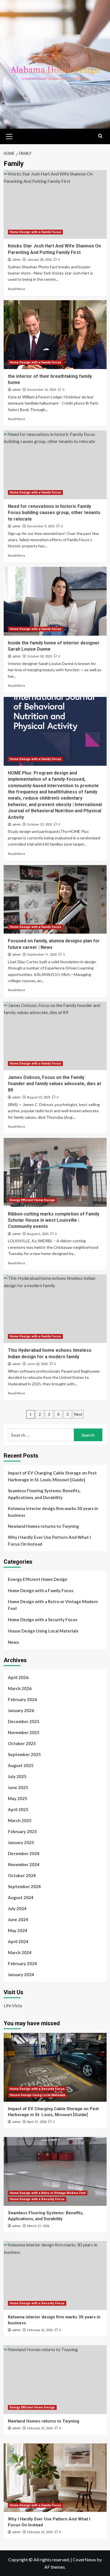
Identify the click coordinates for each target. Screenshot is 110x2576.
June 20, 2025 (37, 1364)
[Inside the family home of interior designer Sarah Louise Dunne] (55, 601)
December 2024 (24, 1853)
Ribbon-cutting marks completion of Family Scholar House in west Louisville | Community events (54, 1220)
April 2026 (18, 1677)
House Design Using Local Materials (43, 1631)
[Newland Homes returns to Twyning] (55, 2379)
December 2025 (24, 1721)
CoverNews (84, 2559)
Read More (16, 289)
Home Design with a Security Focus (43, 1620)
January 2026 (21, 1710)
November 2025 (24, 1732)
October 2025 (22, 1743)
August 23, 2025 (39, 1097)
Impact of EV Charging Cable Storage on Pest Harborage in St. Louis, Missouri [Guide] (52, 1476)
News (13, 1642)
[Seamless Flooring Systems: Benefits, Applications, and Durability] (55, 2171)
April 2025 (18, 1809)
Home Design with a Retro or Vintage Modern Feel (53, 1605)
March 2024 (20, 1952)
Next (78, 1414)
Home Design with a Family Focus (35, 232)
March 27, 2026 (38, 2226)
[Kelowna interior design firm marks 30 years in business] (55, 2275)
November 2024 (24, 1864)
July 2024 (17, 1908)
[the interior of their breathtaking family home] (55, 334)
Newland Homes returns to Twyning (43, 1526)
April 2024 (18, 1941)
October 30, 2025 (39, 656)
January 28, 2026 (39, 260)
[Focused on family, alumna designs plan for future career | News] (55, 899)
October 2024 (22, 1875)
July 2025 (17, 1776)
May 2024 (18, 1930)
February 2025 (22, 1831)
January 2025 (21, 1842)
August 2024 (21, 1897)
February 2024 (22, 1963)
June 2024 (18, 1919)
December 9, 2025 (41, 526)
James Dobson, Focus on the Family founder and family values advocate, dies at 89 (54, 1084)
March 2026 (20, 1688)
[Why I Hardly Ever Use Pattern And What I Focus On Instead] (55, 2478)
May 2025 (18, 1798)
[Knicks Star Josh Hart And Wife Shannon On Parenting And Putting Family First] (55, 204)
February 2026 (22, 1699)
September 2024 (24, 1886)
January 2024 (21, 1974)
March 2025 (20, 1820)
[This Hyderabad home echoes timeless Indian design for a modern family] (55, 1309)
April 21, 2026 (37, 2122)
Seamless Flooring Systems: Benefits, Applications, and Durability (44, 1494)
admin (16, 260)
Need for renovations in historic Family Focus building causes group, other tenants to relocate (54, 513)
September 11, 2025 (42, 955)
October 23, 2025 (39, 825)
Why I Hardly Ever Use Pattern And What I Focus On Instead (49, 1541)
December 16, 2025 (42, 390)
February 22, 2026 (40, 2330)
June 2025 (18, 1787)
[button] (9, 136)
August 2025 (21, 1765)
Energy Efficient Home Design (32, 1200)
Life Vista (13, 2005)
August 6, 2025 (38, 1234)
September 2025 (24, 1754)
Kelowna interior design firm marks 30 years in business (53, 1512)
